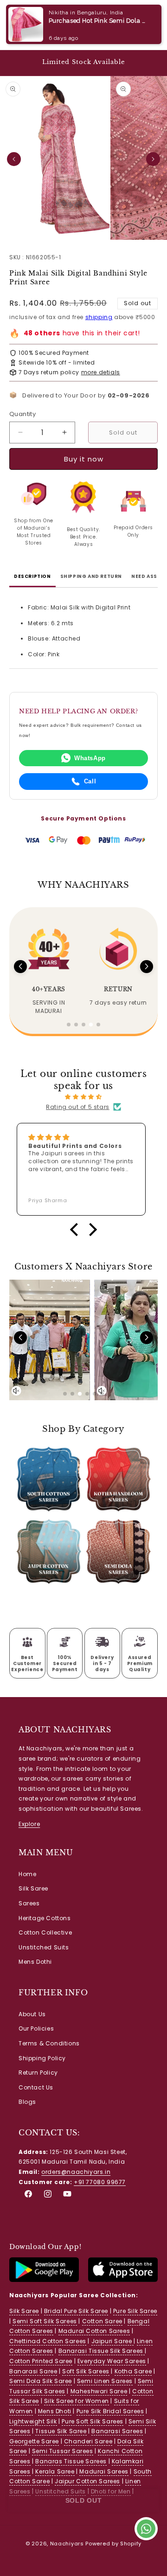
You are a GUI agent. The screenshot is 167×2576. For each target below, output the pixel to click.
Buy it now (84, 454)
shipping (99, 317)
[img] (83, 1097)
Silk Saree (33, 1888)
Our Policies (36, 2028)
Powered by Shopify (113, 2544)
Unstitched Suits (44, 1947)
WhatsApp (90, 758)
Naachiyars (67, 2544)
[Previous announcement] (17, 63)
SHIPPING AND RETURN (91, 576)
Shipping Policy (42, 2058)
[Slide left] (14, 159)
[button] (19, 25)
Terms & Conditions (49, 2043)
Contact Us (36, 2087)
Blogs (27, 2102)
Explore (29, 1824)
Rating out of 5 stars (78, 1107)
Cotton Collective (45, 1932)
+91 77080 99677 (100, 2182)
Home (27, 1874)
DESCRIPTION (32, 576)
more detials (101, 372)
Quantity (22, 414)
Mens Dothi (35, 1962)
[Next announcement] (150, 63)
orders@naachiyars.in (76, 2172)
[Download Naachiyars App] (44, 2280)
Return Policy (38, 2073)
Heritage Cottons (45, 1918)
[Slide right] (153, 159)
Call (90, 781)
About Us (32, 2014)
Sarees (29, 1903)
